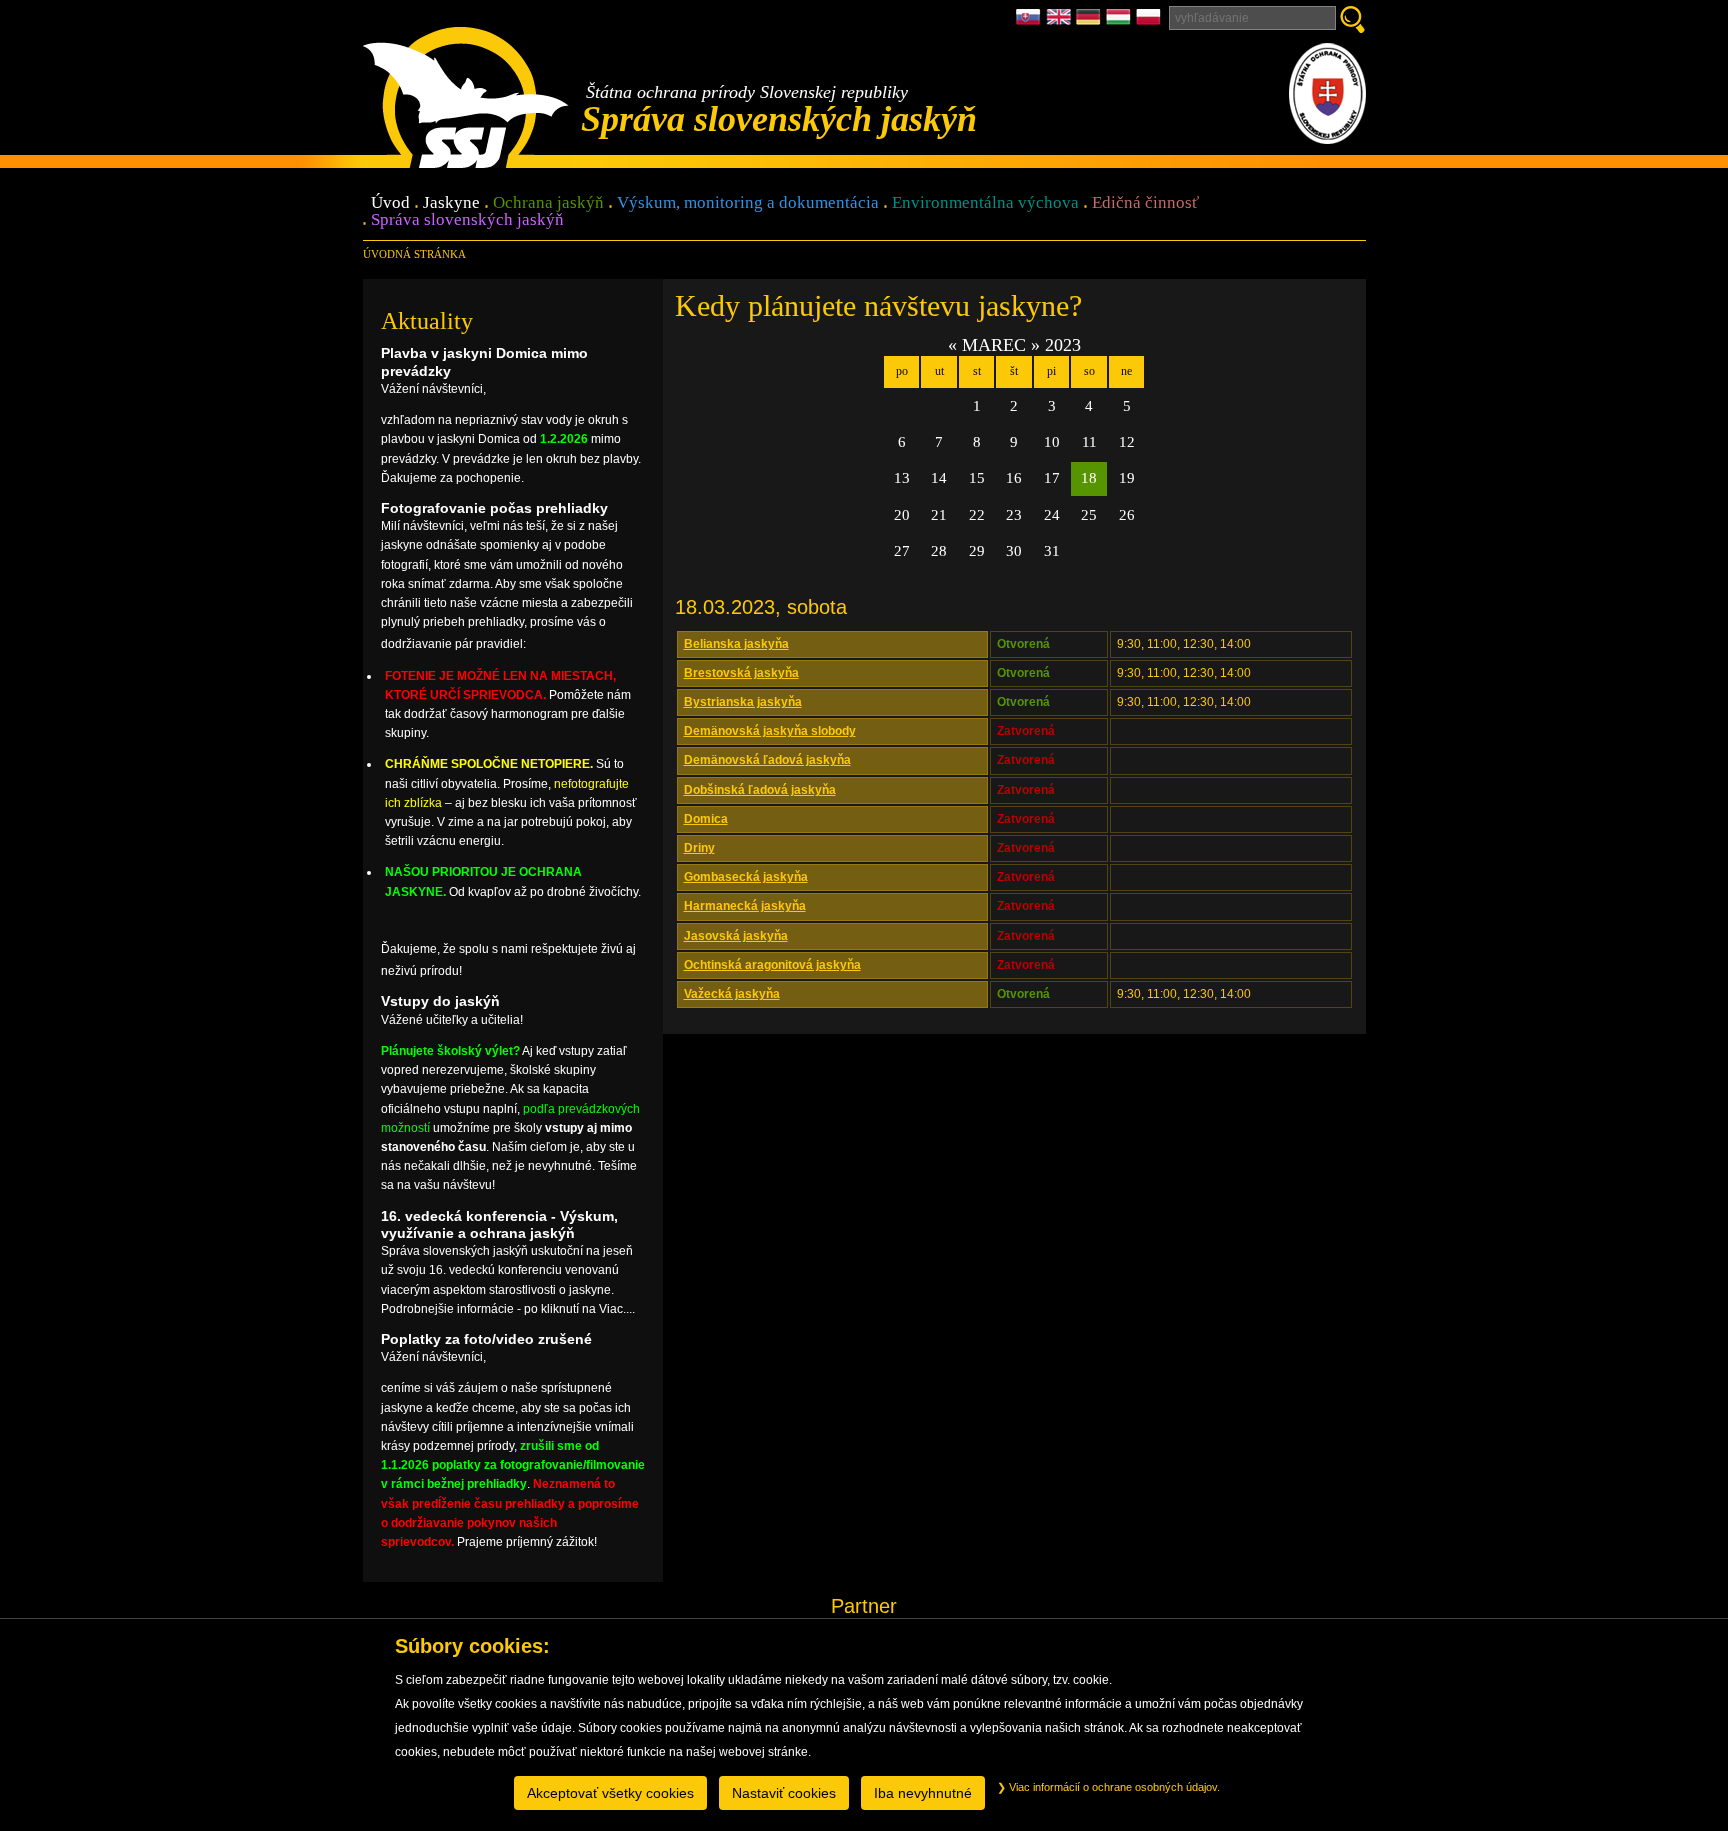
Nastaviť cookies (784, 1793)
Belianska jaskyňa (736, 644)
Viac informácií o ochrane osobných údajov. (1113, 1787)
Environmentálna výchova (985, 203)
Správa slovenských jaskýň (467, 220)
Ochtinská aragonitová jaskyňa (772, 965)
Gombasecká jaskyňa (746, 877)
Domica (706, 819)
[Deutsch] (1091, 22)
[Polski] (1148, 22)
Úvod (390, 203)
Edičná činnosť (1145, 203)
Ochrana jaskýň (548, 203)
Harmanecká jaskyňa (745, 906)
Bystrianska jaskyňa (743, 702)
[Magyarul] (1121, 22)
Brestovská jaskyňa (741, 673)
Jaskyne (451, 203)
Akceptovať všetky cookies (610, 1793)
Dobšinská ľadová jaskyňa (760, 790)
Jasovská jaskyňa (736, 936)
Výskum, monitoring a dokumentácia (748, 203)
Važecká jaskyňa (732, 994)
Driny (699, 848)
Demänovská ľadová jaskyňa (767, 760)
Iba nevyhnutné (923, 1793)
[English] (1061, 22)
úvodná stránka (414, 254)
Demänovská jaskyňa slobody (770, 731)
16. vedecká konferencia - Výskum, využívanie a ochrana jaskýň (499, 1224)
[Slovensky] (1031, 22)
